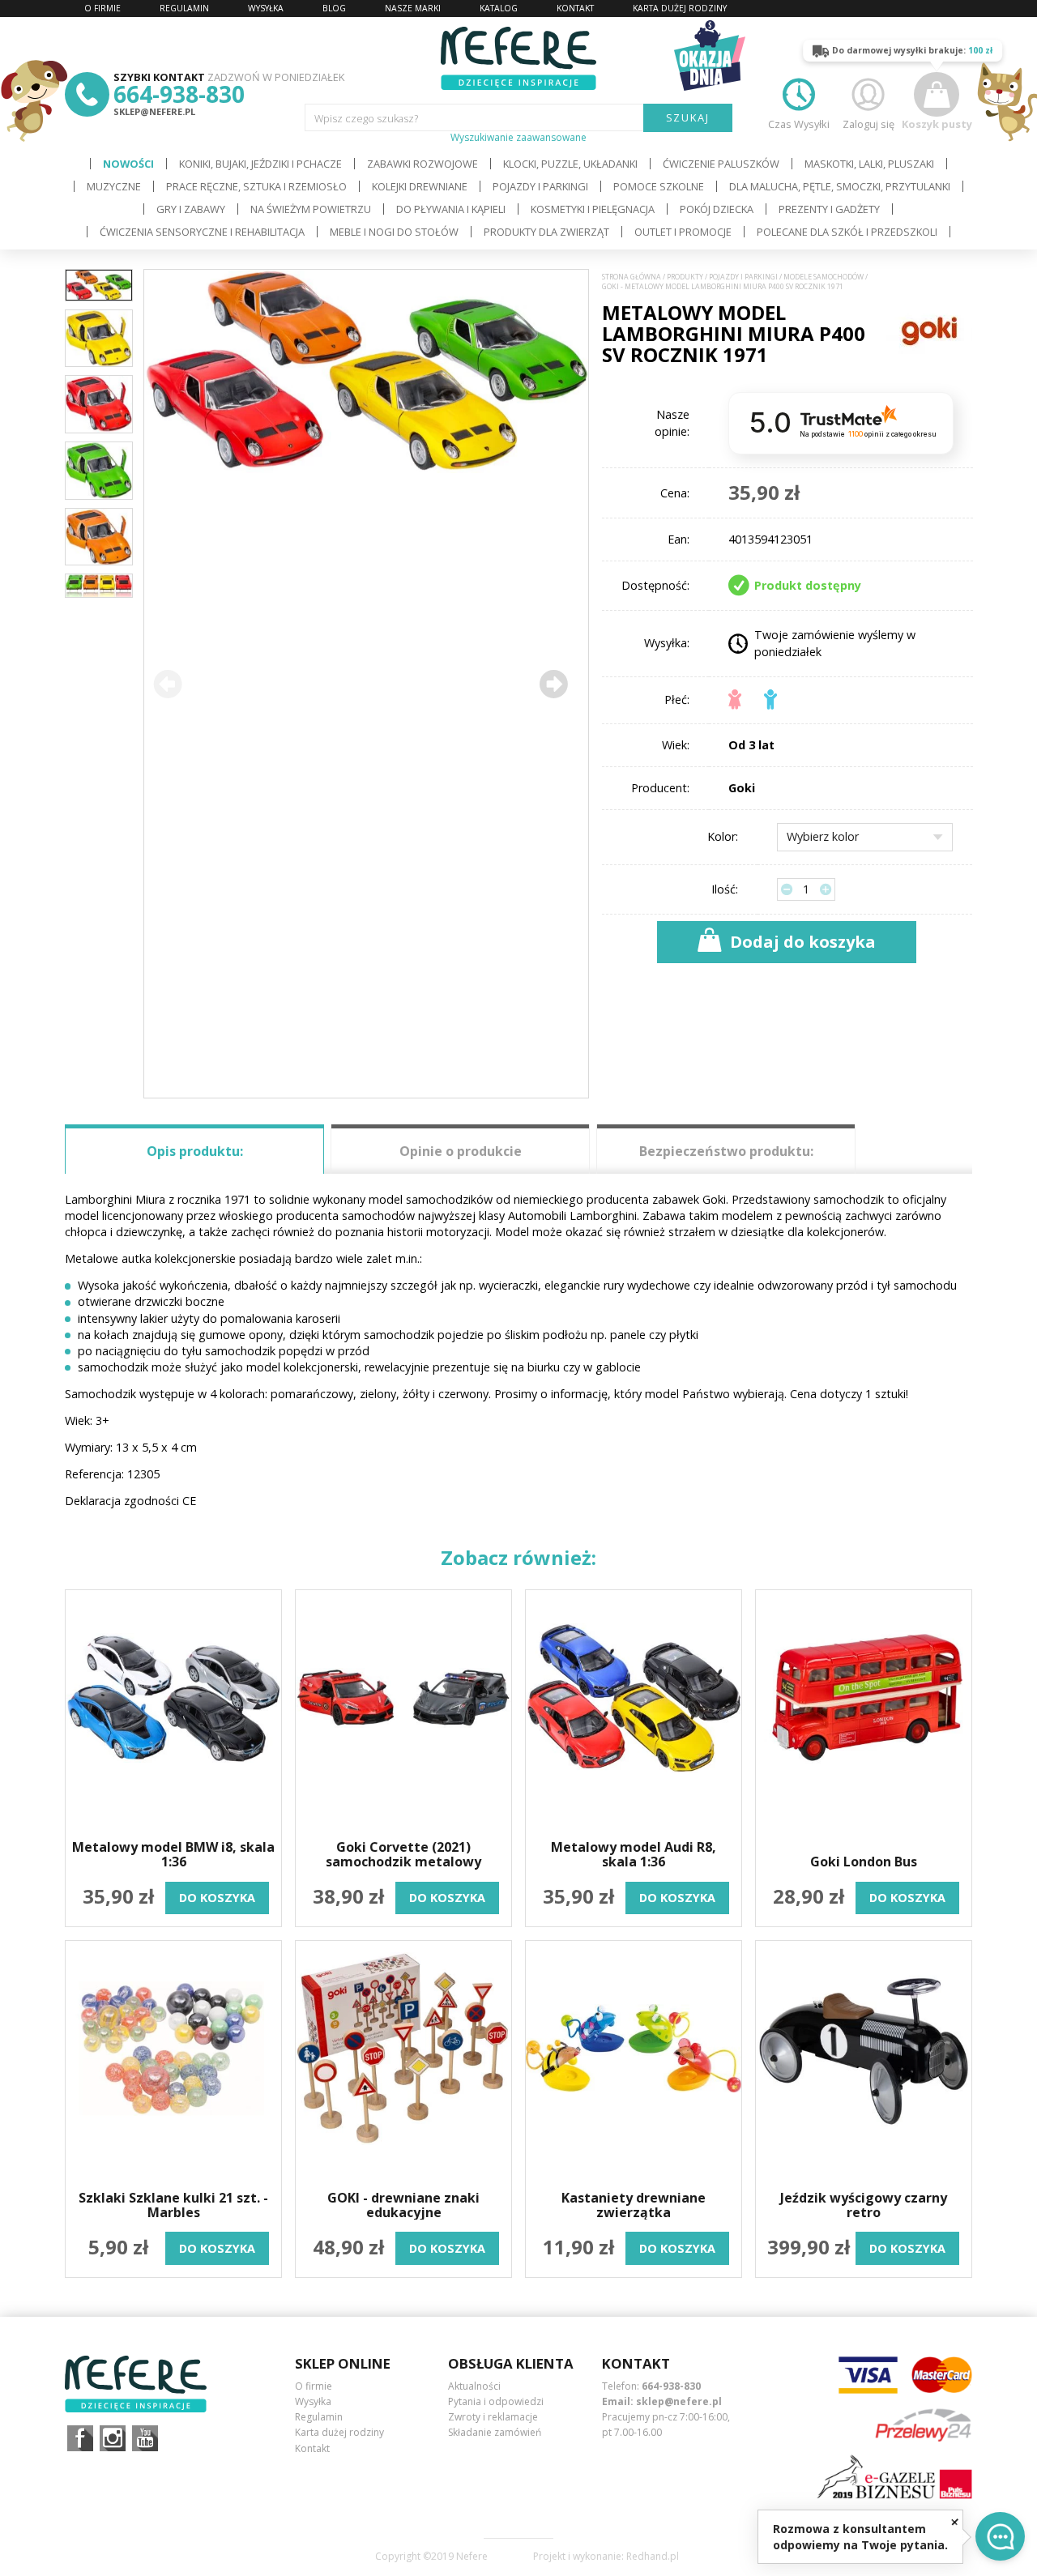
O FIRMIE (102, 8)
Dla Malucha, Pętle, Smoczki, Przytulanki (840, 186)
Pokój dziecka (717, 209)
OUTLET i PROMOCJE (683, 232)
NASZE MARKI (413, 8)
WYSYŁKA (266, 8)
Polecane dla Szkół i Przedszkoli (847, 232)
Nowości (128, 164)
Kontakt (312, 2448)
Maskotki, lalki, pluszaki (869, 164)
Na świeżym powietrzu (311, 209)
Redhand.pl (653, 2557)
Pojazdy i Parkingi (540, 186)
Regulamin (319, 2417)
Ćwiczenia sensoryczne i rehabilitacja (202, 232)
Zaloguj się (868, 124)
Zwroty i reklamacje (493, 2417)
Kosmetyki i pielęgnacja (593, 209)
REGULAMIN (184, 8)
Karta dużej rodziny (339, 2432)
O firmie (314, 2386)
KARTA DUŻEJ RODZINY (680, 8)
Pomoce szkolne (659, 186)
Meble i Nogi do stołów (394, 232)
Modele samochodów (824, 277)
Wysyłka (313, 2401)
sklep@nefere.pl (154, 111)
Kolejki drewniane (420, 186)
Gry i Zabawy (191, 209)
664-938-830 (179, 94)
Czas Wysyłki (799, 124)
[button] (553, 684)
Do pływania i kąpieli (451, 209)
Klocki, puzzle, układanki (570, 164)
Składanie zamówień (495, 2432)
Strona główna (632, 277)
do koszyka (217, 1898)
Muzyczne (114, 186)
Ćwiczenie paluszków (721, 164)
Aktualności (474, 2386)
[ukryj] (955, 2521)
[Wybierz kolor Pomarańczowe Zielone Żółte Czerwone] (865, 837)
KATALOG (499, 8)
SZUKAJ (688, 117)
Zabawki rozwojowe (422, 164)
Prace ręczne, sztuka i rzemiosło (256, 186)
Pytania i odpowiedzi (496, 2401)
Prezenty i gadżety (829, 209)
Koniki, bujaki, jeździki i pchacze (260, 164)
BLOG (334, 8)
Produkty (685, 277)
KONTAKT (575, 8)
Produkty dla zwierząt (546, 232)
